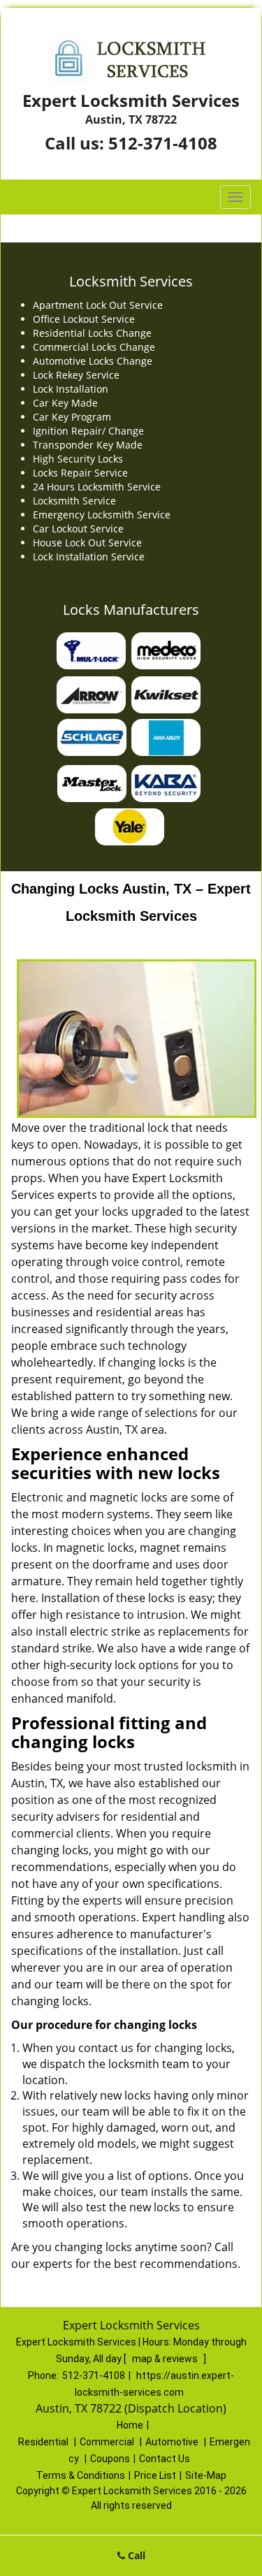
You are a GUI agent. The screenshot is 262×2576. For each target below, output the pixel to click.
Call (135, 2555)
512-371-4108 (163, 143)
